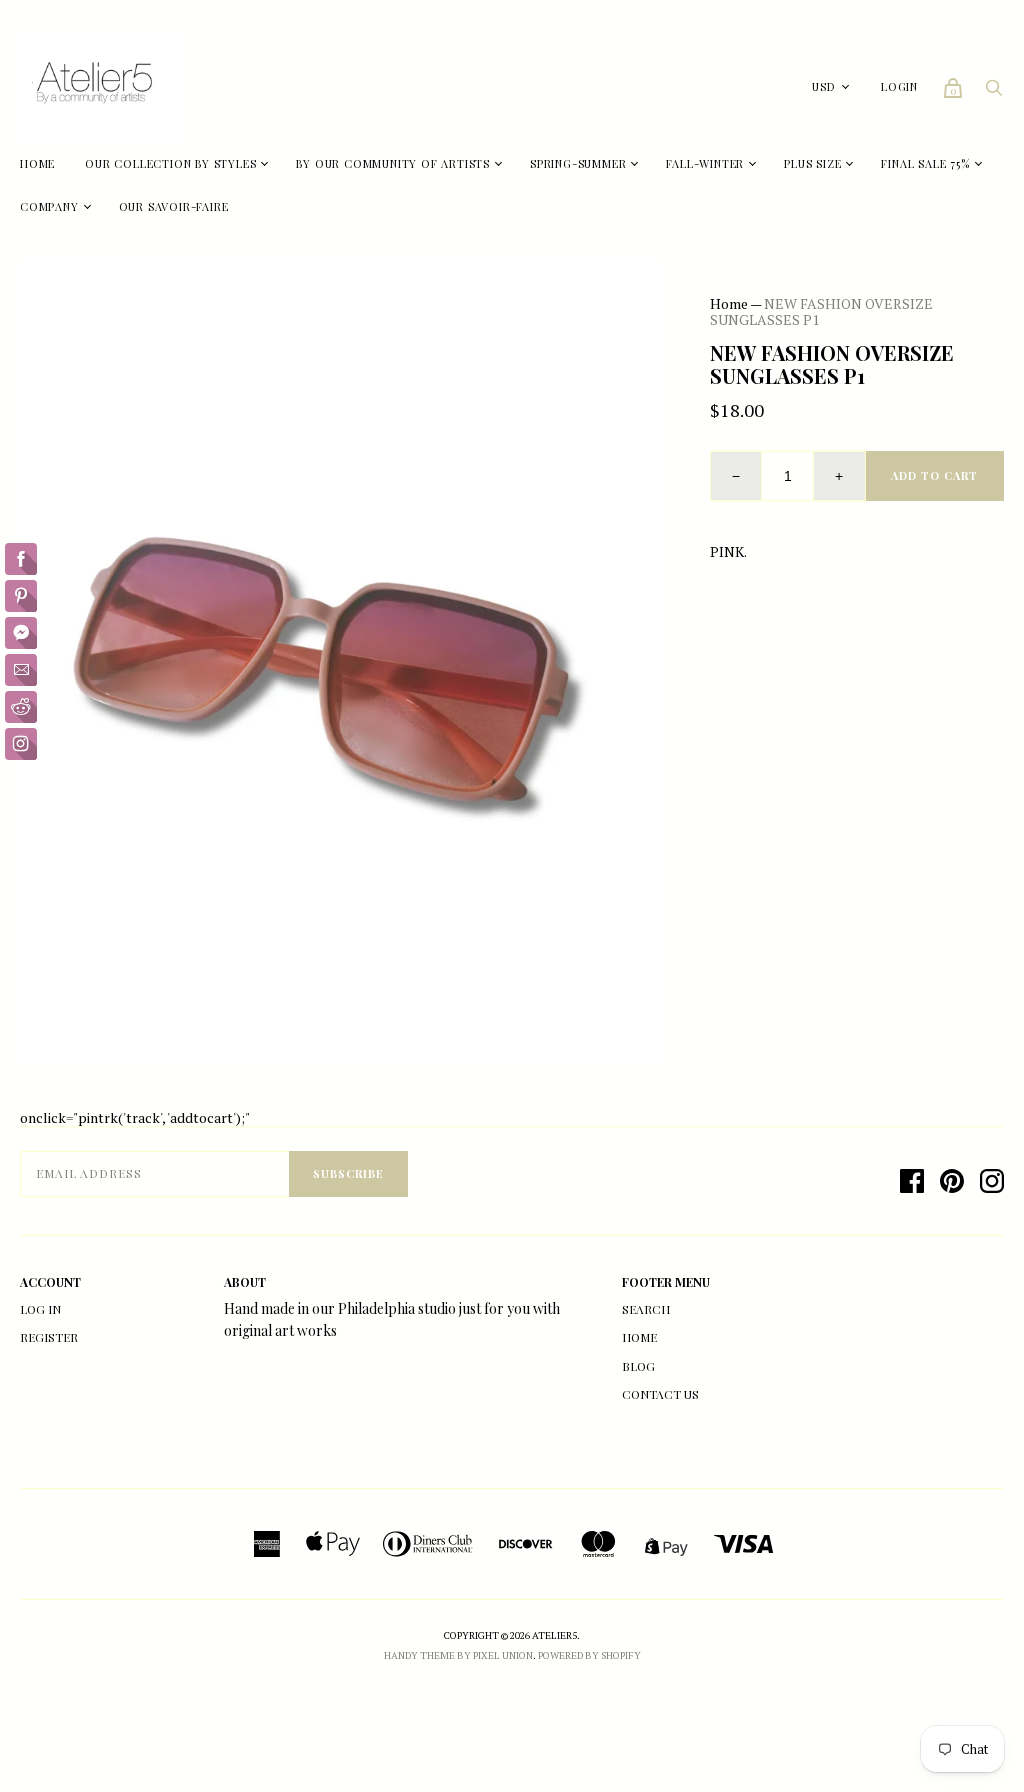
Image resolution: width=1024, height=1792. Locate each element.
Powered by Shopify (589, 1655)
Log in (40, 1309)
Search (646, 1309)
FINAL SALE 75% (925, 163)
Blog (638, 1366)
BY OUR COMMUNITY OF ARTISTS (393, 163)
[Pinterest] (952, 1181)
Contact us (660, 1394)
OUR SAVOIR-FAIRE (174, 206)
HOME (37, 163)
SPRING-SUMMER (578, 163)
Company (49, 206)
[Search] (994, 92)
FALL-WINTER (705, 163)
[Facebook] (912, 1181)
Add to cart (934, 475)
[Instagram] (992, 1181)
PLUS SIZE (812, 163)
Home (729, 303)
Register (49, 1337)
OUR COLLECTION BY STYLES (170, 163)
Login (899, 86)
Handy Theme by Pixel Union (458, 1655)
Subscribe (348, 1173)
